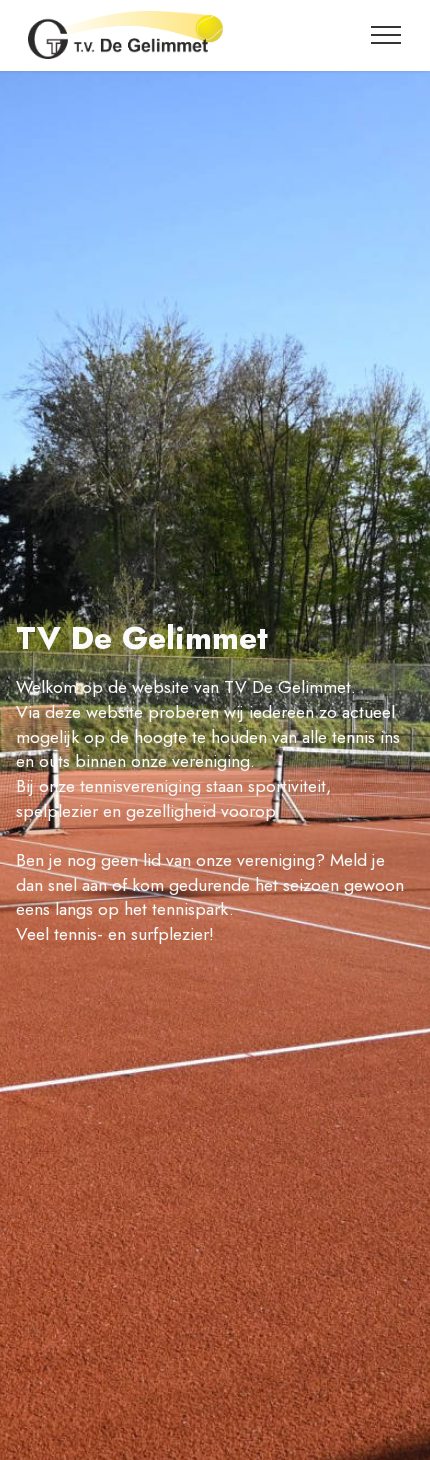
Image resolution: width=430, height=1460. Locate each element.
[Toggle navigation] (386, 35)
